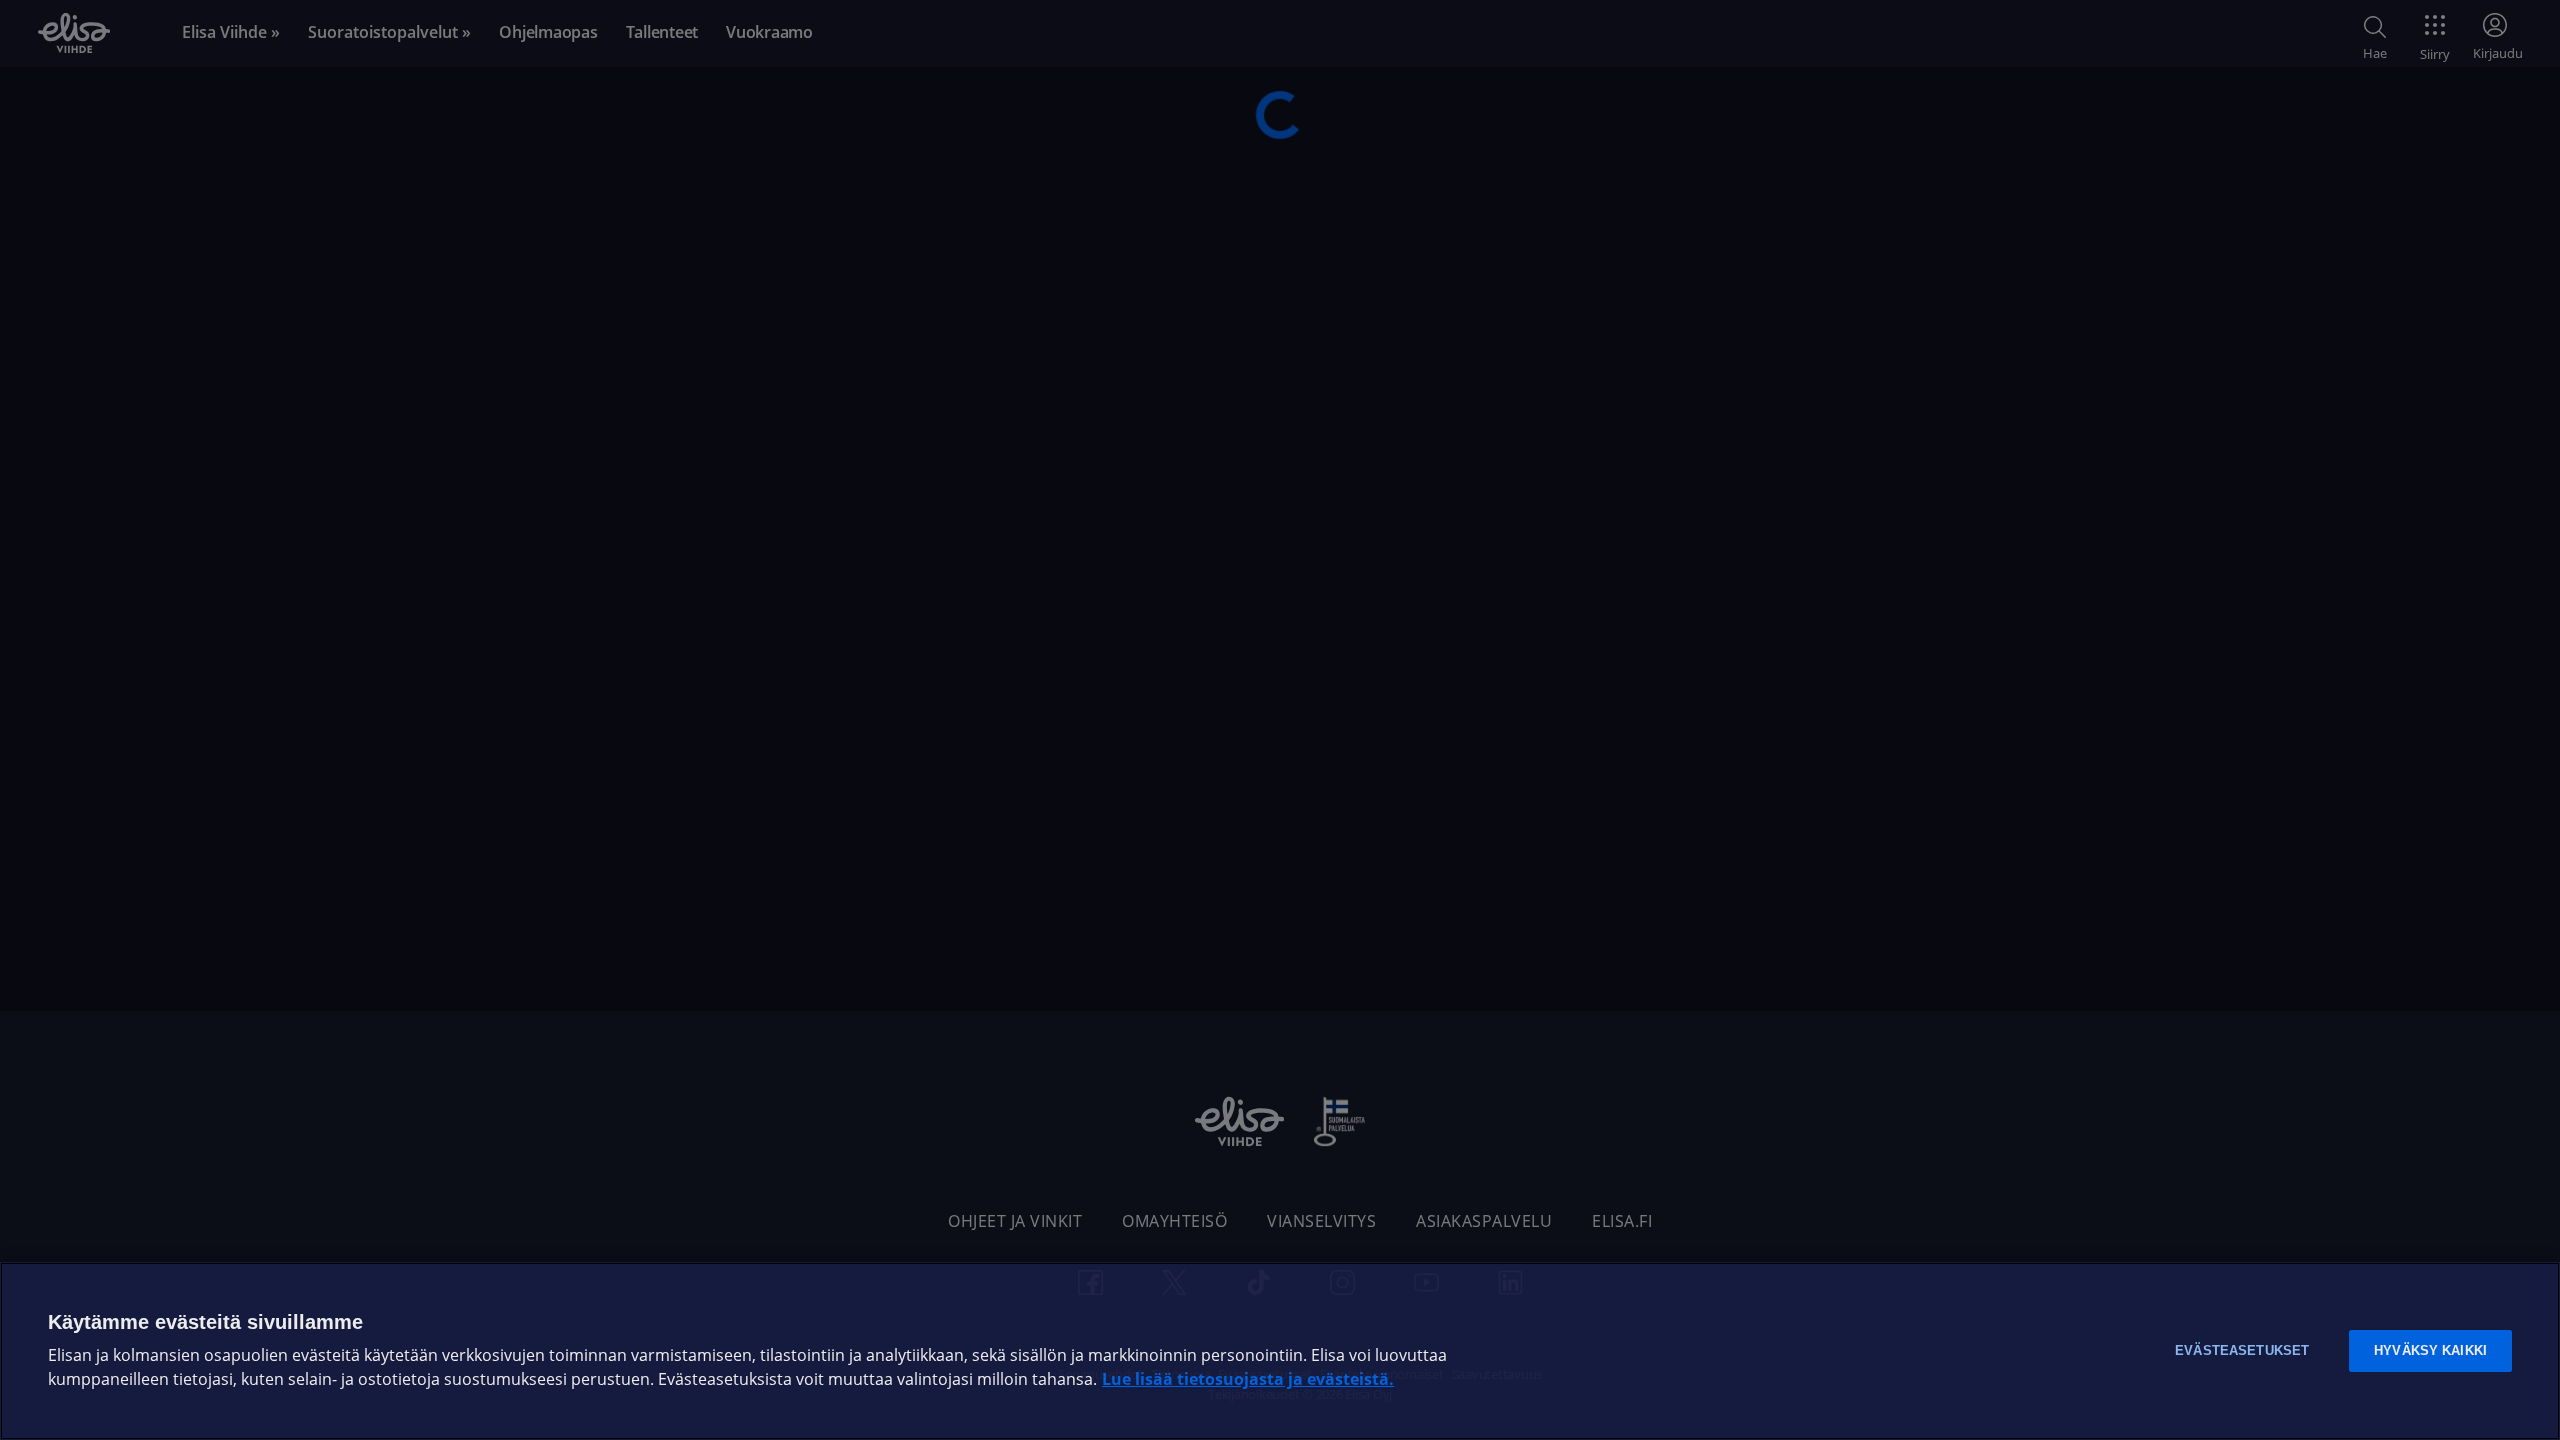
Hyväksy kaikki (2430, 1350)
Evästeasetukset (2242, 1350)
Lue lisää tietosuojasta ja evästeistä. (1248, 1379)
